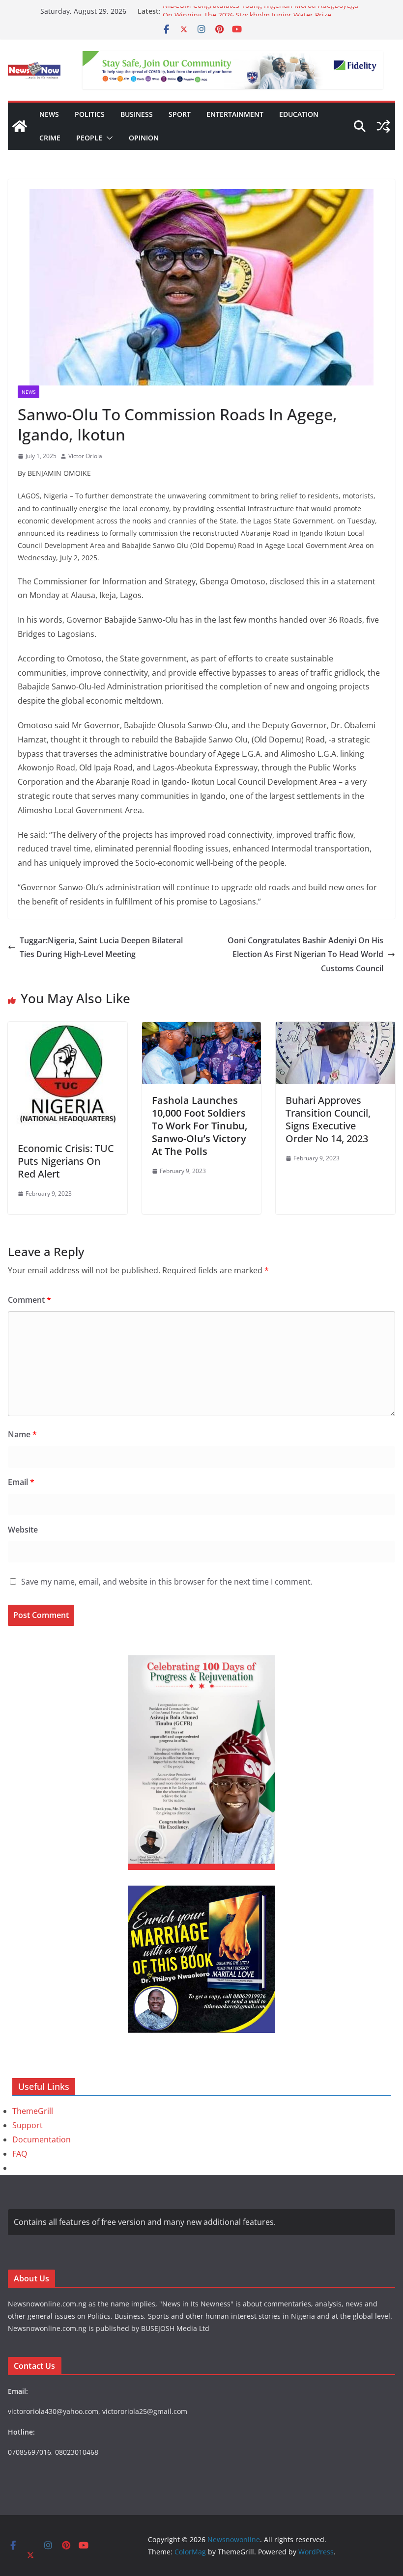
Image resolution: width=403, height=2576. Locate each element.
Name (22, 1434)
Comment (29, 1300)
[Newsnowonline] (20, 126)
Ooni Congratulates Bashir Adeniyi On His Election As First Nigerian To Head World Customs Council (305, 955)
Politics (90, 114)
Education (299, 114)
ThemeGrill (33, 2111)
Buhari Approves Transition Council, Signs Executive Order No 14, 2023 (328, 1119)
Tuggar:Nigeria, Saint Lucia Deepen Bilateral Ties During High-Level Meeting (101, 947)
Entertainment (235, 114)
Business (137, 114)
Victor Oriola (85, 456)
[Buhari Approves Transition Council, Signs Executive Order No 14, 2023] (335, 1029)
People (89, 138)
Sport (180, 114)
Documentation (42, 2139)
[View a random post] (383, 126)
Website (23, 1530)
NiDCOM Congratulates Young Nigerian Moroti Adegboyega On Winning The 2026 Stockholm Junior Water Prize (260, 16)
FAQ (20, 2154)
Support (28, 2125)
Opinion (144, 138)
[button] (108, 138)
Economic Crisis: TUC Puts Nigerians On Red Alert (66, 1161)
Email (21, 1482)
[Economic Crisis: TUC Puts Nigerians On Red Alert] (68, 1029)
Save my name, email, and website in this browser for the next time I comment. (167, 1582)
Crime (50, 138)
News (49, 114)
